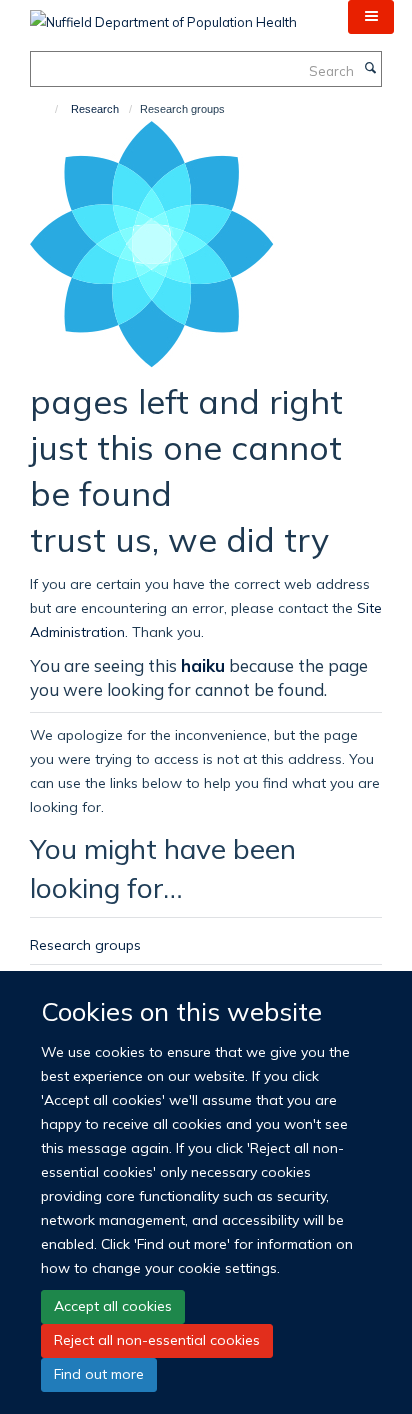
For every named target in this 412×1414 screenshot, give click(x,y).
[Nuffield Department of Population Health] (163, 15)
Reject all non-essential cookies (157, 1340)
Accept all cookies (113, 1306)
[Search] (370, 69)
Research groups (85, 944)
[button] (371, 17)
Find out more (99, 1374)
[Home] (47, 109)
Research (95, 109)
